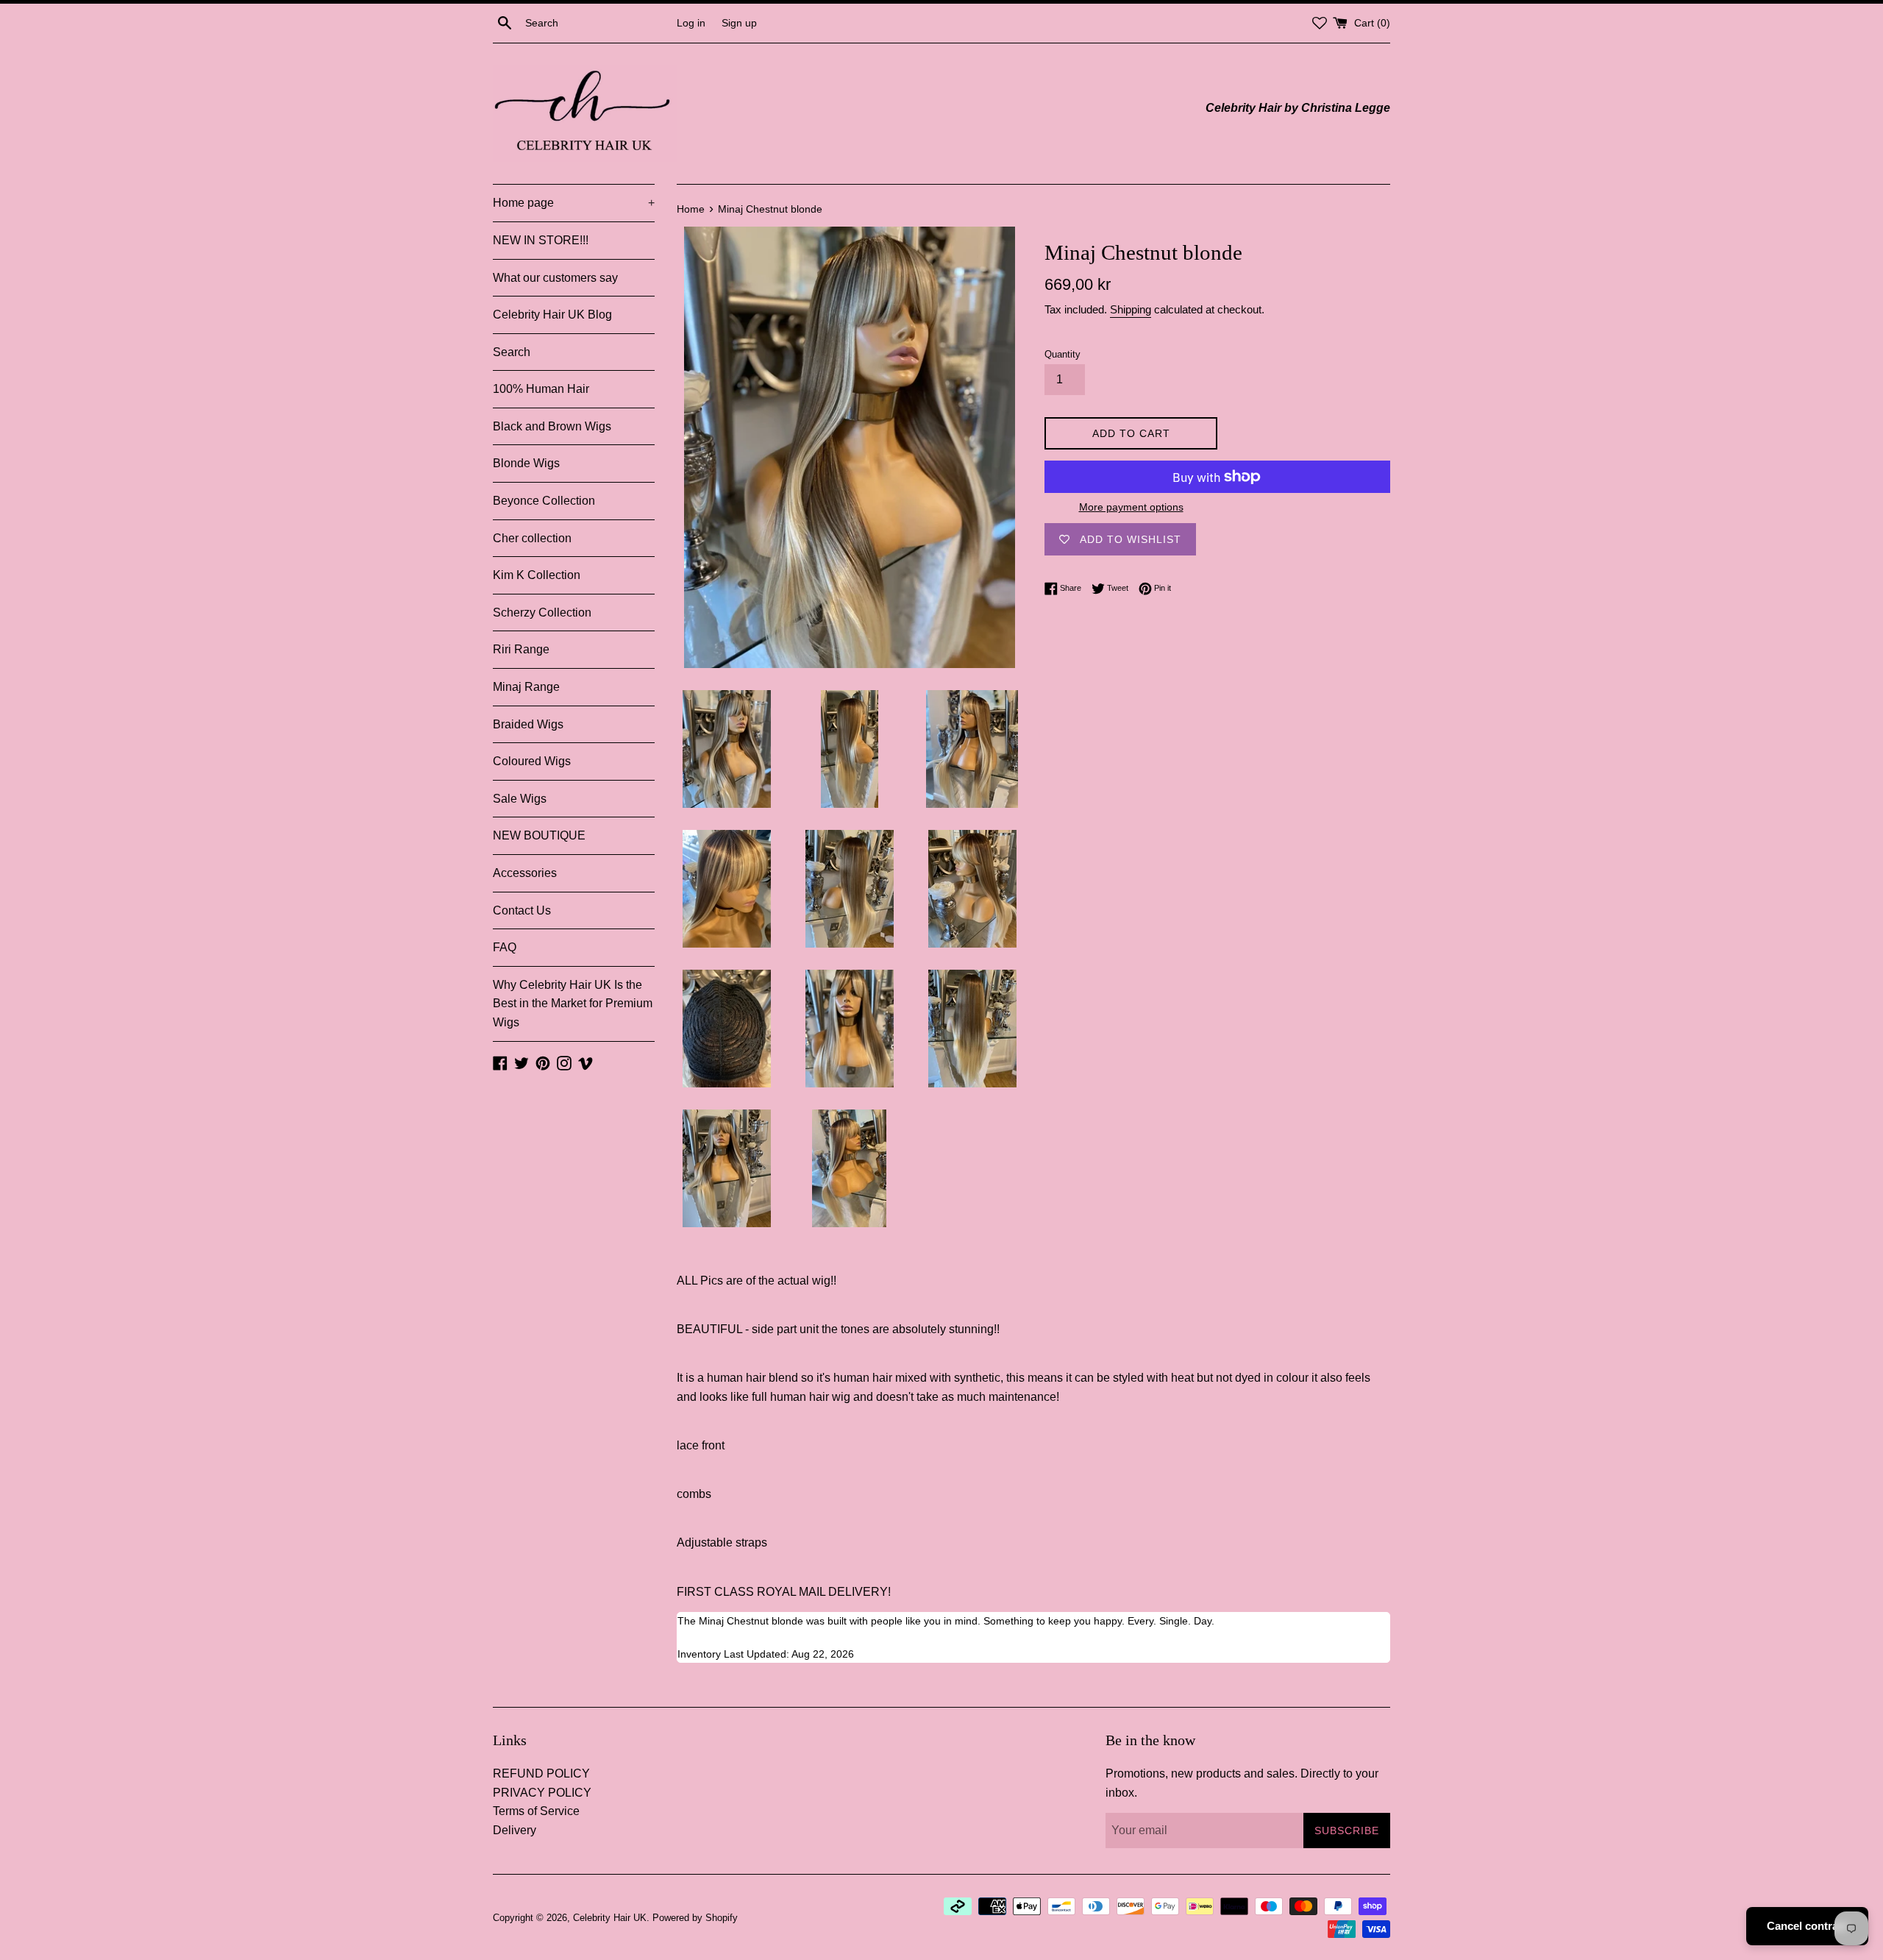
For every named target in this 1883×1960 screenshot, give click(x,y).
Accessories (525, 873)
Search (512, 352)
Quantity (1062, 354)
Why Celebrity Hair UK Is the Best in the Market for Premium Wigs (573, 1004)
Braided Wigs (528, 724)
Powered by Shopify (695, 1918)
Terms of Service (536, 1811)
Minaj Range (526, 687)
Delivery (515, 1830)
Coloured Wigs (532, 761)
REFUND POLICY (541, 1773)
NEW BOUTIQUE (539, 835)
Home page (574, 203)
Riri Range (521, 649)
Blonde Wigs (526, 463)
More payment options (1131, 507)
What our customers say (555, 278)
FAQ (505, 947)
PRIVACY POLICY (542, 1793)
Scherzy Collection (542, 612)
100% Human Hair (541, 389)
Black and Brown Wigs (552, 426)
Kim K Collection (537, 575)
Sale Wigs (520, 799)
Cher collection (532, 538)
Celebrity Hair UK (610, 1918)
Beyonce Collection (544, 501)
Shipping (1131, 309)
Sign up (739, 23)
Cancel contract (1807, 1926)
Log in (691, 23)
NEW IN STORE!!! (541, 240)
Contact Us (522, 910)
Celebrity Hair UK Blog (552, 315)
